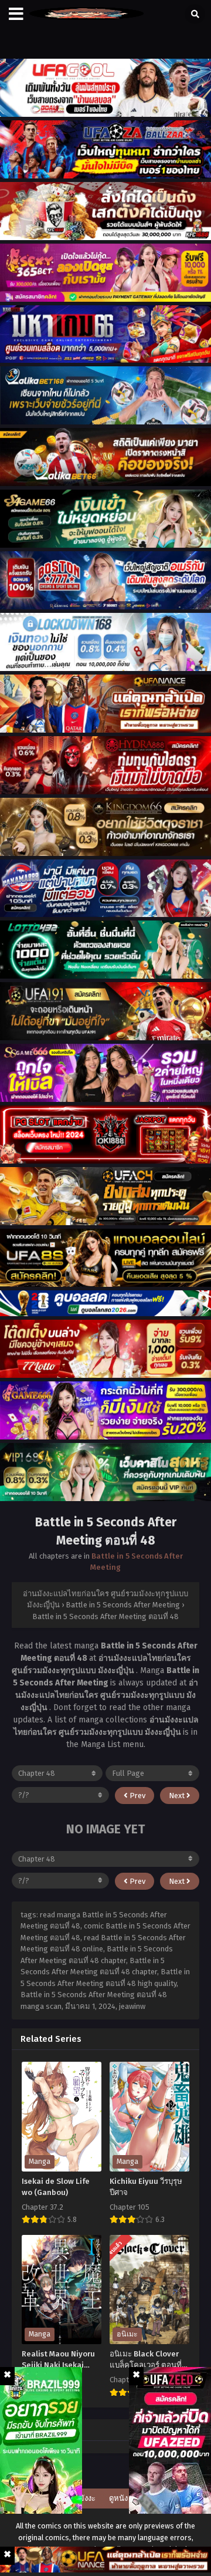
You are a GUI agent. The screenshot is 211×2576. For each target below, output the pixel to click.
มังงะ (87, 2498)
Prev (137, 1796)
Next (178, 1796)
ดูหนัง (118, 2498)
